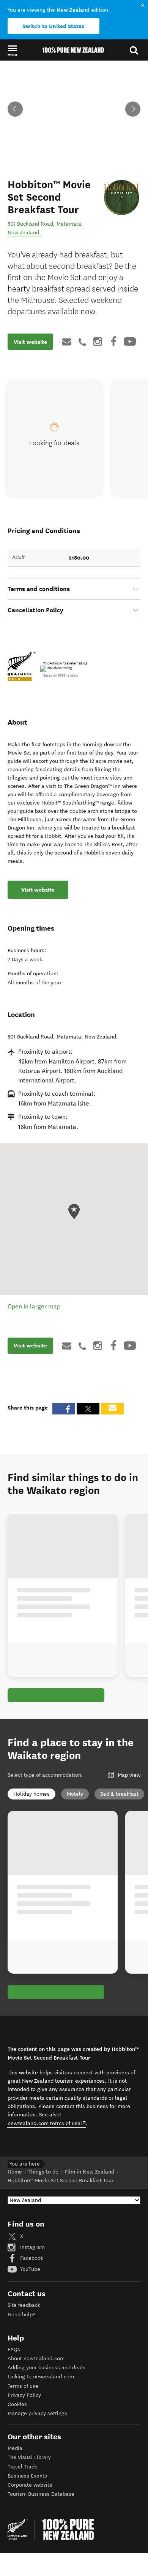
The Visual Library (29, 2457)
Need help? (21, 2315)
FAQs (14, 2349)
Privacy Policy (24, 2395)
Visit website (30, 342)
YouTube (29, 2269)
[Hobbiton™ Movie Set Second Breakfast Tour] (122, 197)
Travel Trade (23, 2467)
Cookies (17, 2404)
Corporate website (30, 2485)
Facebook (31, 2258)
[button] (12, 50)
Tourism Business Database (41, 2494)
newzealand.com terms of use (47, 2123)
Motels (75, 1794)
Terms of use (23, 2386)
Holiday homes (31, 1794)
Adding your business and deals (46, 2368)
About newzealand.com (36, 2358)
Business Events (27, 2476)
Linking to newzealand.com (41, 2377)
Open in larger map (34, 1306)
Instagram (32, 2247)
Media (15, 2448)
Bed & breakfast (119, 1794)
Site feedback (24, 2305)
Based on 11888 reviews (61, 675)
